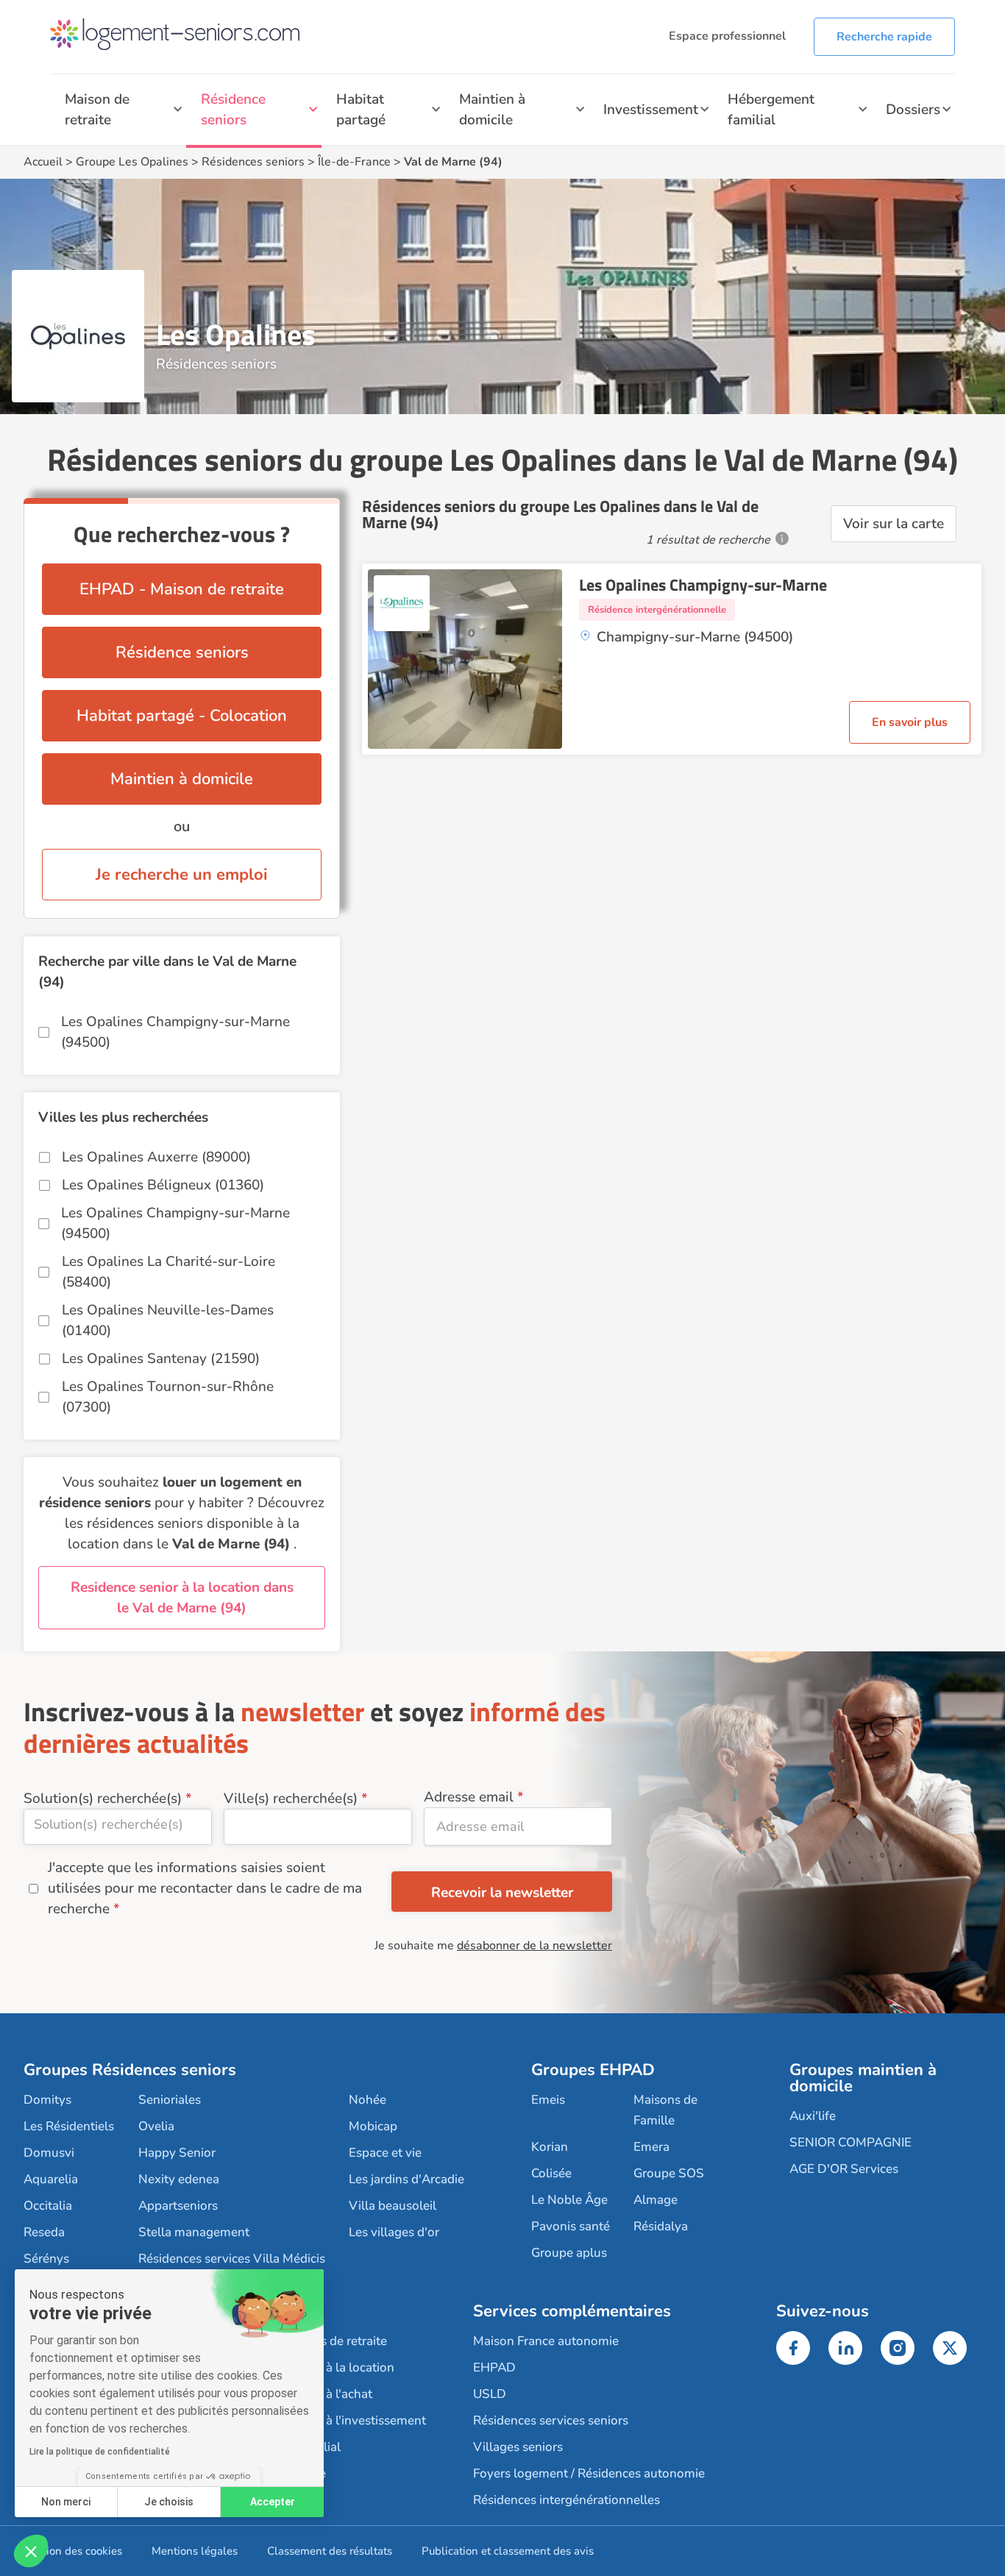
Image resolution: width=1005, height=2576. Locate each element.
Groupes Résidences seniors (130, 2070)
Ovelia (156, 2126)
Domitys (47, 2100)
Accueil (43, 162)
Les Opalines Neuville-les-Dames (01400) (168, 1320)
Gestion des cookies (73, 2551)
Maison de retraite (97, 110)
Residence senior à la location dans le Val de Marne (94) (182, 1598)
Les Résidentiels (69, 2126)
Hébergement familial (771, 110)
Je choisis (169, 2502)
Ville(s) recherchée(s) (291, 1798)
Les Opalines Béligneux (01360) (163, 1185)
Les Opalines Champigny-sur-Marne (703, 585)
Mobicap (373, 2126)
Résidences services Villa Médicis (232, 2259)
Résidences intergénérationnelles (567, 2500)
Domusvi (49, 2153)
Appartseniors (178, 2206)
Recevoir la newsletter (502, 1893)
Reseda (44, 2232)
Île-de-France (354, 162)
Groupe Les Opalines (132, 162)
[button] (31, 2551)
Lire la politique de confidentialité (100, 2452)
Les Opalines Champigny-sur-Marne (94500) (175, 1032)
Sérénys (46, 2259)
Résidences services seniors (551, 2420)
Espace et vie (385, 2153)
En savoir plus (910, 722)
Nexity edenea (179, 2179)
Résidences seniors (253, 162)
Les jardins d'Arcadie (406, 2179)
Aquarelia (51, 2179)
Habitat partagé (361, 110)
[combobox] (118, 1827)
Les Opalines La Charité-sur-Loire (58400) (168, 1272)
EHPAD (494, 2367)
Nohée (367, 2100)
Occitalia (48, 2206)
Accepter (273, 2502)
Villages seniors (518, 2447)
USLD (490, 2394)
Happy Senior (177, 2153)
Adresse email (469, 1797)
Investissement (651, 110)
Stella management (194, 2232)
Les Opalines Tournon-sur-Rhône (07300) (168, 1397)
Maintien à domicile (492, 110)
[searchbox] (118, 1824)
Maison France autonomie (546, 2341)
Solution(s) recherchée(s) (103, 1798)
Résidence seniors (233, 110)
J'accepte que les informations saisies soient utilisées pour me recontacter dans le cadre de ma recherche (205, 1888)
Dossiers (913, 110)
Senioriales (170, 2100)
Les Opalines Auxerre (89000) (156, 1157)
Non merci (66, 2502)
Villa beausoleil (393, 2206)
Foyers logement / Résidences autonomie (589, 2473)
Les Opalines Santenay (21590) (161, 1359)
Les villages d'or (394, 2232)
